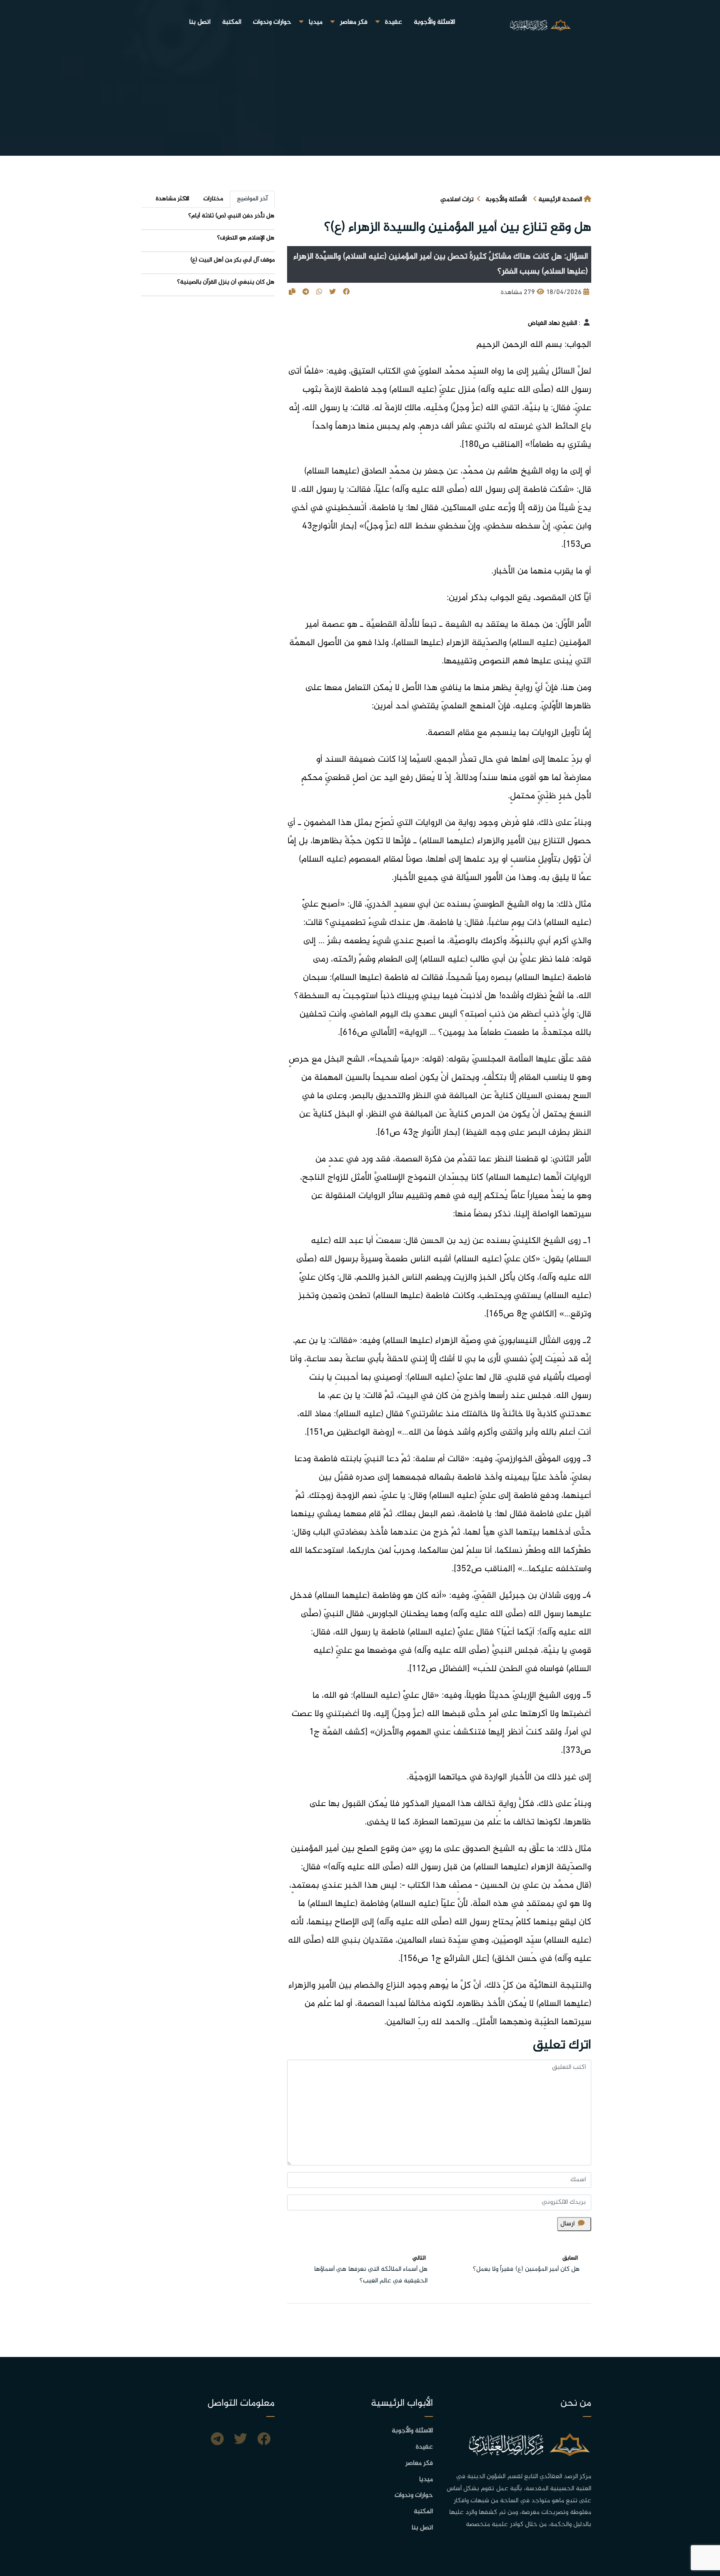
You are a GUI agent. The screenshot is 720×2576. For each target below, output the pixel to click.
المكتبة (232, 22)
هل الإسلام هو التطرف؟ (246, 238)
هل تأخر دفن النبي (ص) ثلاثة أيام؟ (231, 216)
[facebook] (264, 2440)
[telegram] (217, 2440)
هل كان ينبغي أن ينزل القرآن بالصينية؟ (226, 282)
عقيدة (394, 22)
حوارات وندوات (272, 22)
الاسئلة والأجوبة (434, 22)
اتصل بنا (200, 22)
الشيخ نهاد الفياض (552, 323)
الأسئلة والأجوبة (506, 200)
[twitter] (240, 2440)
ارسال (567, 2224)
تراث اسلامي (457, 200)
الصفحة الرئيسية (560, 200)
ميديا (316, 22)
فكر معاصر (354, 22)
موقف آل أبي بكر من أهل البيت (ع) (232, 260)
